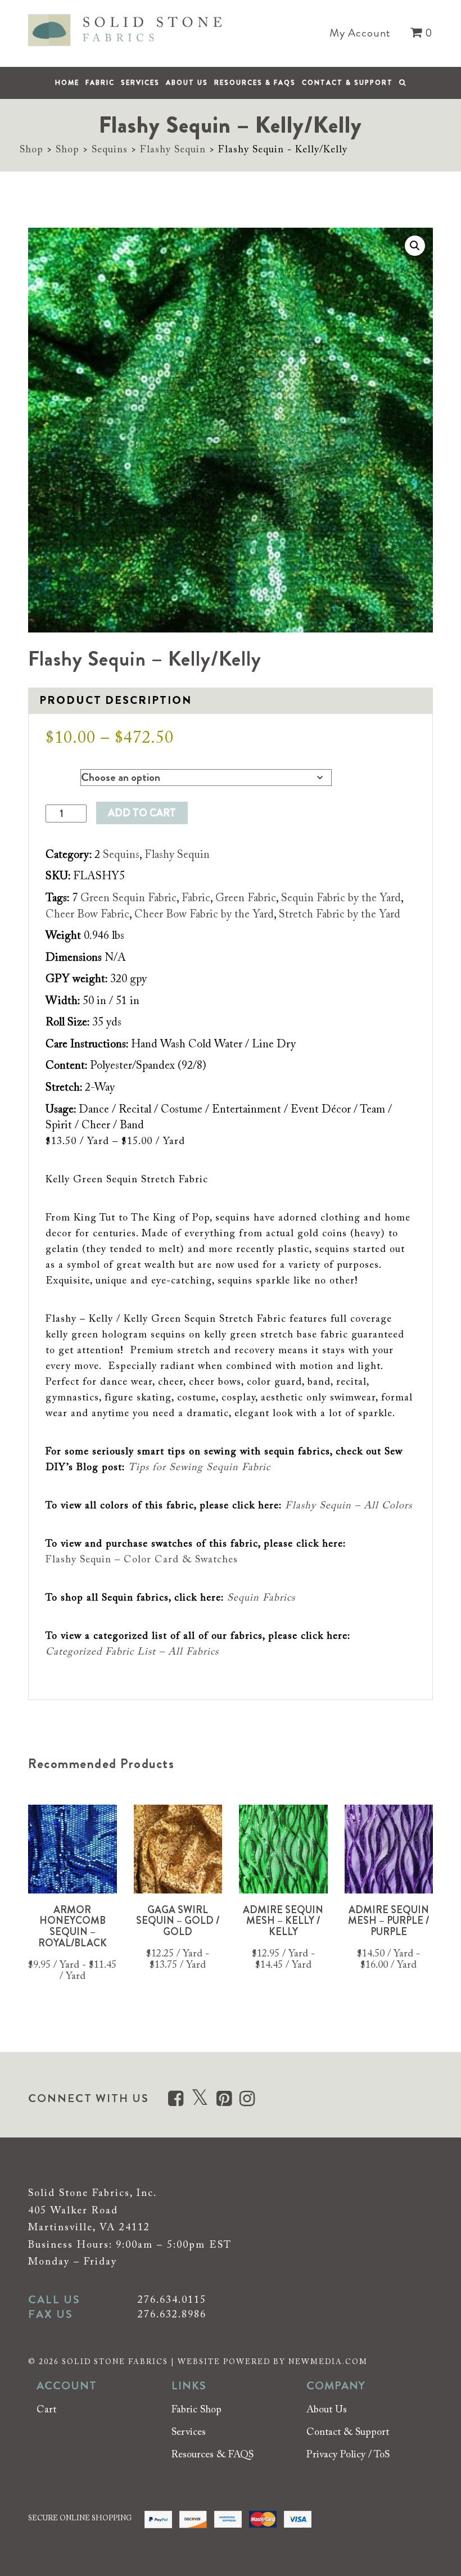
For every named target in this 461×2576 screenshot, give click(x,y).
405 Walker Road (73, 2211)
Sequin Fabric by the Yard (341, 898)
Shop (31, 150)
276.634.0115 (172, 2301)
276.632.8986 (172, 2315)
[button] (415, 246)
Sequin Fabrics (261, 1598)
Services (140, 83)
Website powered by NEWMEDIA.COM (273, 2362)
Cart (46, 2411)
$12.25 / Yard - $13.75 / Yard (178, 1960)
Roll (54, 775)
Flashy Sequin (173, 150)
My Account (360, 33)
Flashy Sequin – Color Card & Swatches (142, 1560)
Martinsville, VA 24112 (89, 2228)
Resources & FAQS (255, 83)
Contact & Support (347, 83)
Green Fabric (246, 898)
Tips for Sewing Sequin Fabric (199, 1468)
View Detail (73, 1880)
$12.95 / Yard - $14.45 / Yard (283, 1960)
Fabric (100, 83)
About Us (187, 83)
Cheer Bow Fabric (87, 915)
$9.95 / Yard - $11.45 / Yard (72, 1971)
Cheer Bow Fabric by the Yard (204, 915)
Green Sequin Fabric (128, 898)
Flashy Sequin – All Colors (349, 1506)
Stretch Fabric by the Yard (340, 915)
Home (67, 83)
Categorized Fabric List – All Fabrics (132, 1652)
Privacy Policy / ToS (348, 2455)
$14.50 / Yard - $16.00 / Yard (388, 1960)
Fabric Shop (196, 2411)
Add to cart (142, 813)
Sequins (110, 150)
